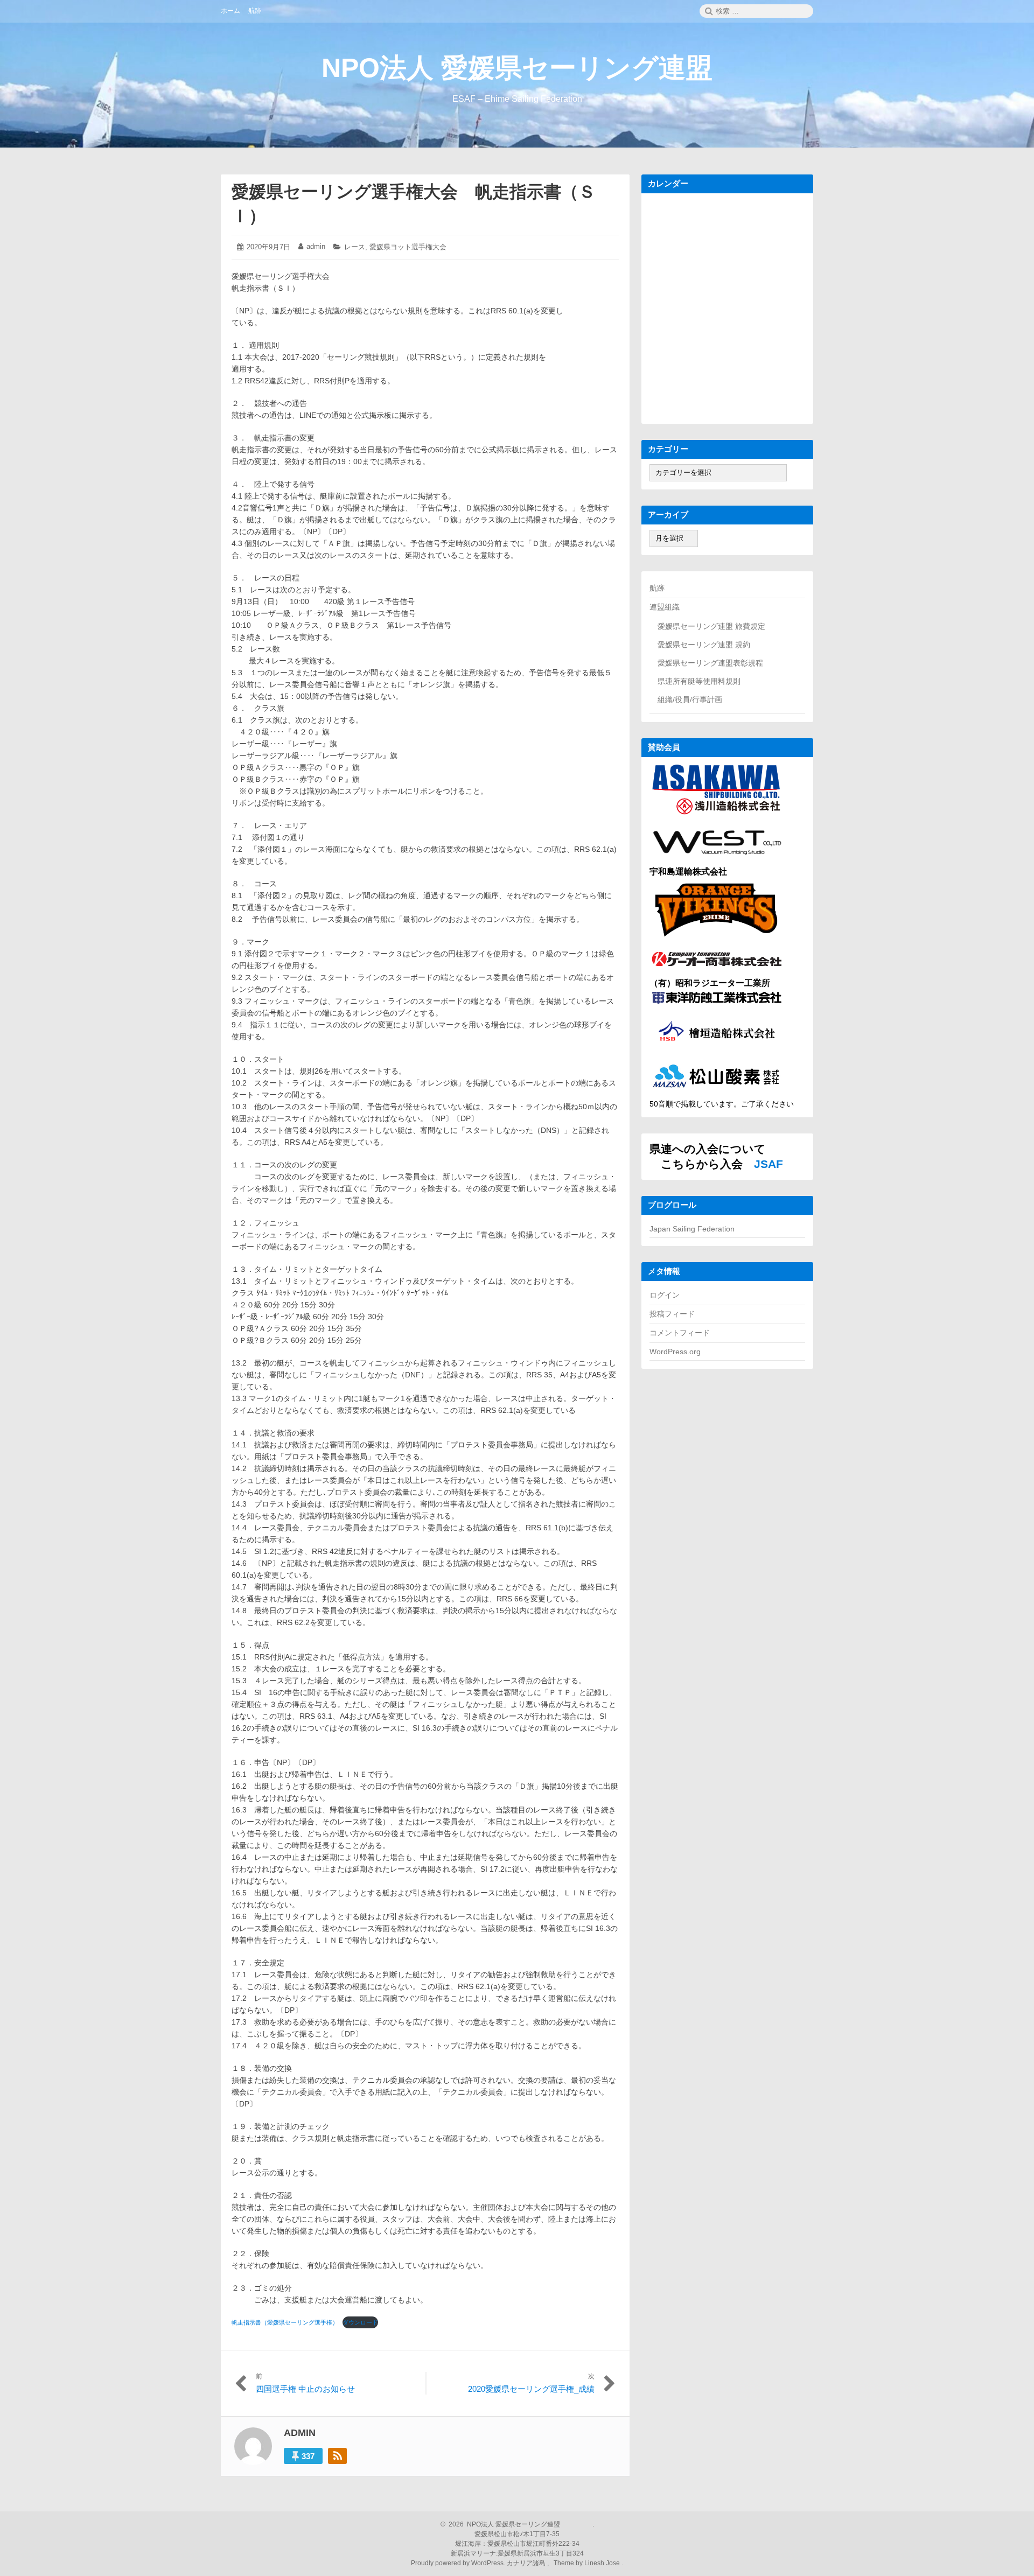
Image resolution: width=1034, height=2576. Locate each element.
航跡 (657, 588)
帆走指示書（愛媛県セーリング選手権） (285, 2322)
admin (316, 246)
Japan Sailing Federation (692, 1229)
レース (355, 247)
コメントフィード (680, 1333)
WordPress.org (675, 1352)
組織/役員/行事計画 (690, 699)
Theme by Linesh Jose (588, 2563)
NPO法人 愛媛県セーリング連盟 (517, 68)
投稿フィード (672, 1314)
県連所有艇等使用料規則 (699, 681)
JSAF (768, 1164)
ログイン (665, 1295)
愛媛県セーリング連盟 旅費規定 (711, 626)
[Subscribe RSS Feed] (337, 2456)
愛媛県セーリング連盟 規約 (704, 645)
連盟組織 (665, 607)
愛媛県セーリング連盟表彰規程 (710, 663)
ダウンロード (360, 2322)
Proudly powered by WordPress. (459, 2563)
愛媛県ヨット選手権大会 (408, 247)
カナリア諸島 (527, 2563)
